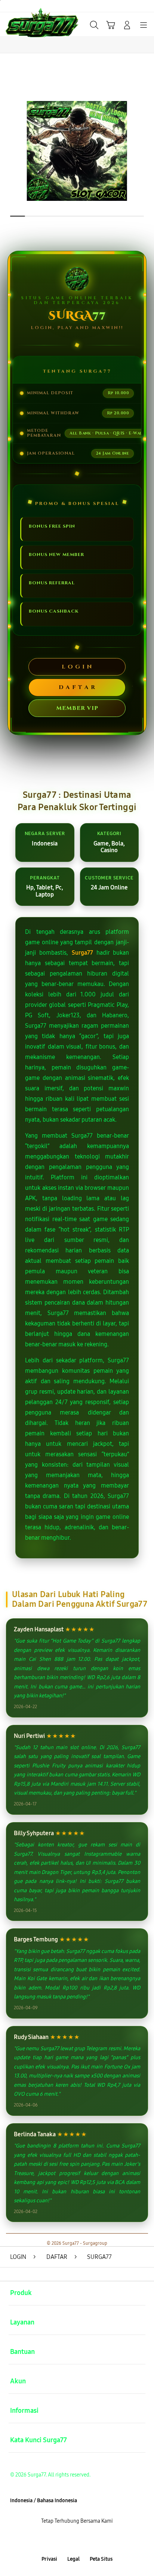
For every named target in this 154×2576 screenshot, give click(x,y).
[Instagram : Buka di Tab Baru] (85, 2540)
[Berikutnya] (145, 151)
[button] (111, 25)
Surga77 (82, 953)
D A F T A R (77, 687)
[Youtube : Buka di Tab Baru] (103, 2540)
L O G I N (77, 667)
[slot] (23, 24)
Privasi (49, 2559)
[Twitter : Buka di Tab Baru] (68, 2540)
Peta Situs (101, 2559)
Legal (73, 2559)
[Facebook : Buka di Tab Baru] (51, 2540)
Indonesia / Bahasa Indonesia (44, 2501)
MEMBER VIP (77, 708)
